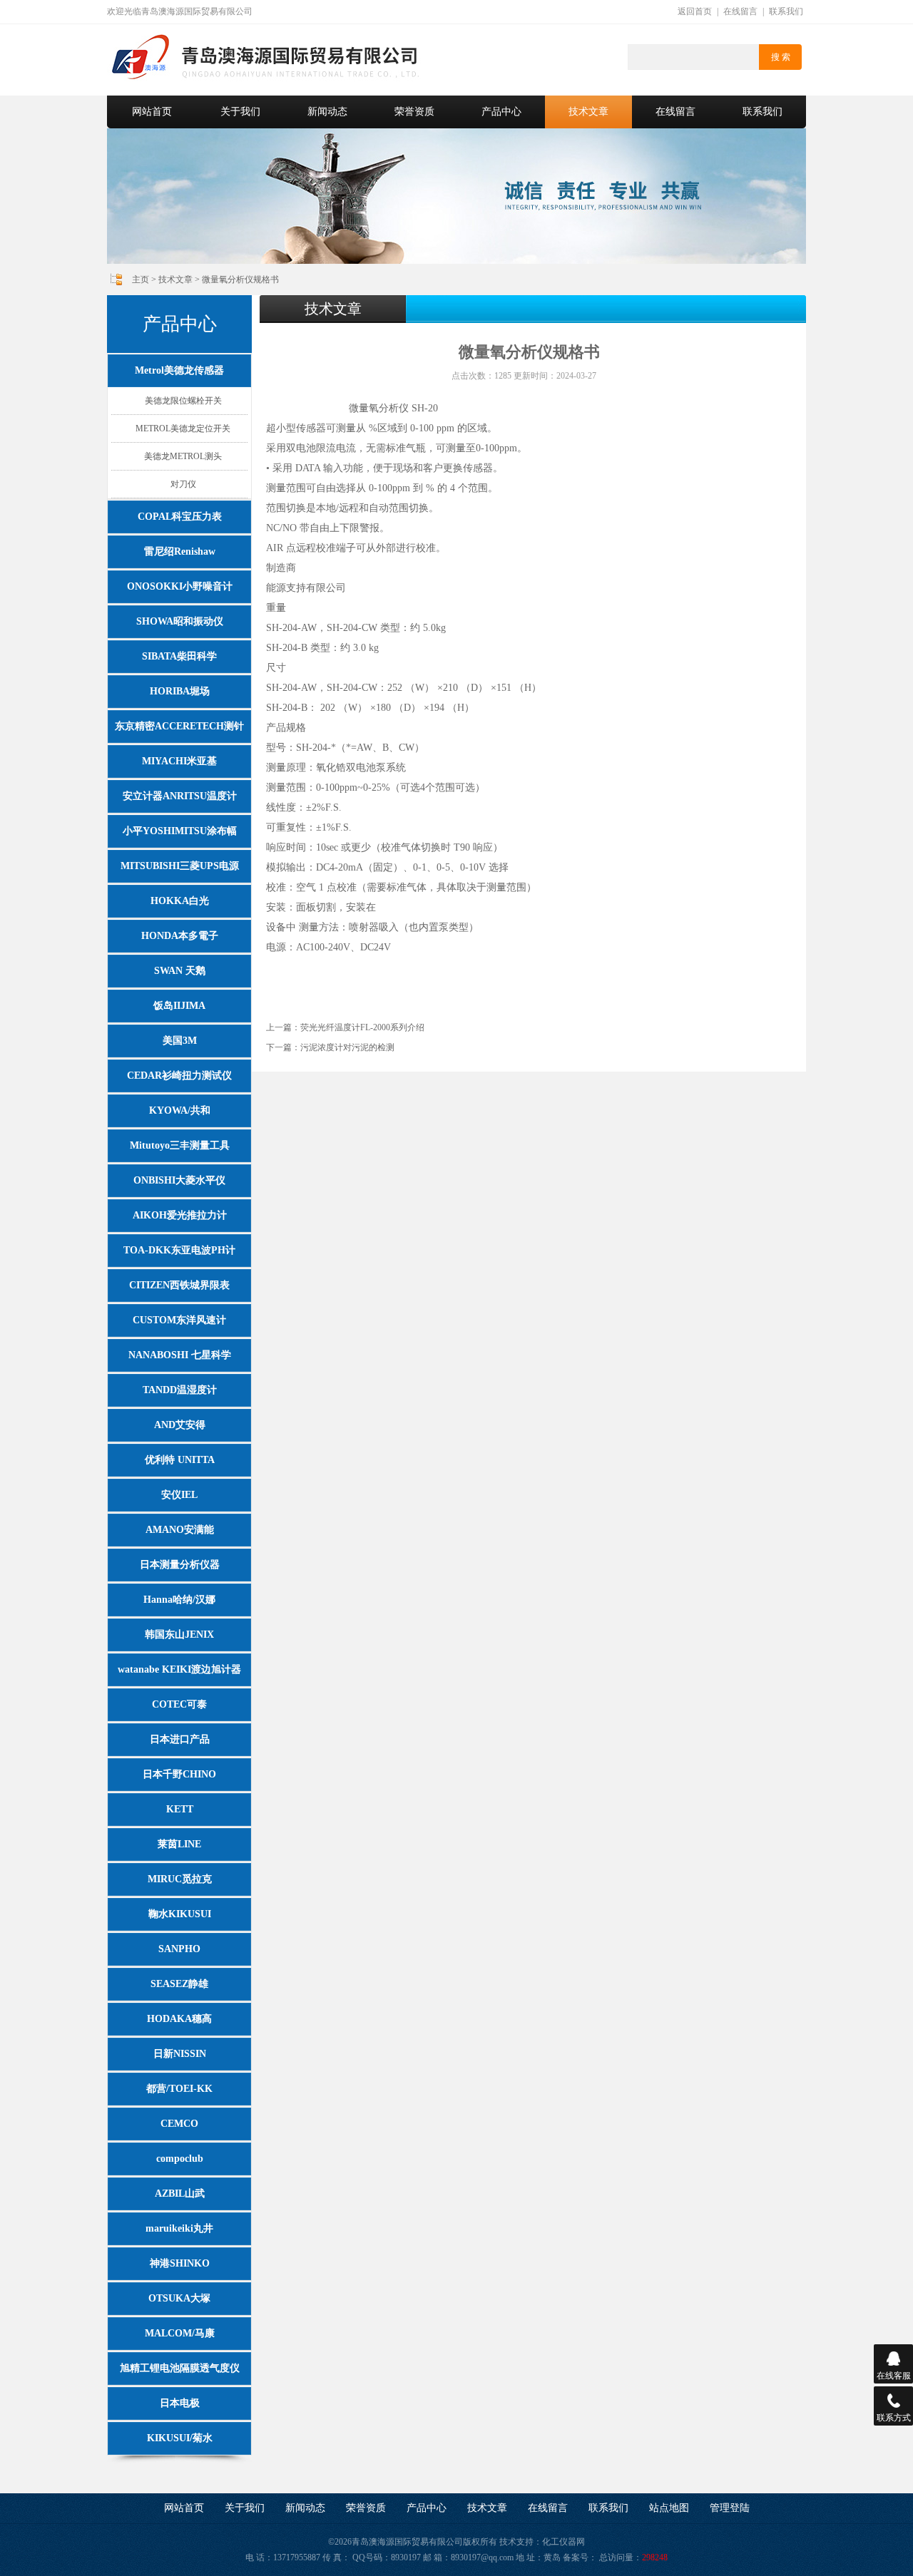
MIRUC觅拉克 (180, 1879)
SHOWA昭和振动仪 (180, 621)
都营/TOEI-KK (179, 2089)
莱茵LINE (179, 1844)
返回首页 (695, 11)
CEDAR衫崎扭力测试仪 (179, 1076)
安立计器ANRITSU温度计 (180, 796)
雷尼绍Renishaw (180, 551)
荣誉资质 (414, 112)
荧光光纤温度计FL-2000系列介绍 (362, 1027)
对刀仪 (183, 484)
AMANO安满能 (180, 1530)
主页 (141, 279)
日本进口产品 (180, 1739)
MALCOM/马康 (180, 2333)
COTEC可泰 (179, 1704)
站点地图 (669, 2508)
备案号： (580, 2557)
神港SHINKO (180, 2263)
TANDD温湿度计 (180, 1390)
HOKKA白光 (180, 901)
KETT (180, 1809)
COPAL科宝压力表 (180, 517)
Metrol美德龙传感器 (179, 370)
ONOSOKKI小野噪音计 (180, 586)
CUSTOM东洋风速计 (179, 1320)
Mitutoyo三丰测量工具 (180, 1145)
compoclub (180, 2159)
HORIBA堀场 (180, 691)
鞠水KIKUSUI (180, 1914)
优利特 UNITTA (180, 1460)
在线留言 (740, 11)
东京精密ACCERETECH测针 (179, 726)
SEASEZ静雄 (179, 1984)
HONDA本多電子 (180, 936)
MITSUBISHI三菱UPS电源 (180, 866)
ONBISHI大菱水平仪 (179, 1180)
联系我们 (786, 11)
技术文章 (588, 112)
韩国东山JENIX (179, 1635)
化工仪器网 (563, 2542)
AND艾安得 (180, 1425)
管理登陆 (730, 2508)
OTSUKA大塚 (179, 2298)
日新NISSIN (180, 2054)
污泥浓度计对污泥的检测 (347, 1047)
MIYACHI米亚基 (179, 761)
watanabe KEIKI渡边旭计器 (179, 1669)
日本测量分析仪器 (180, 1565)
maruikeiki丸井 (179, 2228)
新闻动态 (327, 112)
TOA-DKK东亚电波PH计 (179, 1250)
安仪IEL (179, 1495)
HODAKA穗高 (179, 2019)
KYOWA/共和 (180, 1110)
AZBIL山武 (180, 2193)
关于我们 (240, 112)
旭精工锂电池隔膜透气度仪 (180, 2368)
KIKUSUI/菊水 (180, 2438)
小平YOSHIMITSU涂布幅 (180, 831)
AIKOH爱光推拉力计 (180, 1215)
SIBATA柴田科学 (179, 656)
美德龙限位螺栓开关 (183, 401)
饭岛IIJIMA (179, 1006)
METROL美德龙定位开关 (183, 429)
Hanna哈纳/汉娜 (179, 1600)
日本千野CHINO (179, 1774)
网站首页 (152, 112)
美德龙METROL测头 (183, 456)
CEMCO (179, 2124)
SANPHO (179, 1949)
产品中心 (501, 112)
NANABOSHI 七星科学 (180, 1355)
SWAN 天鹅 (180, 971)
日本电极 (180, 2403)
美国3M (180, 1041)
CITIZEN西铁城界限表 (179, 1285)
